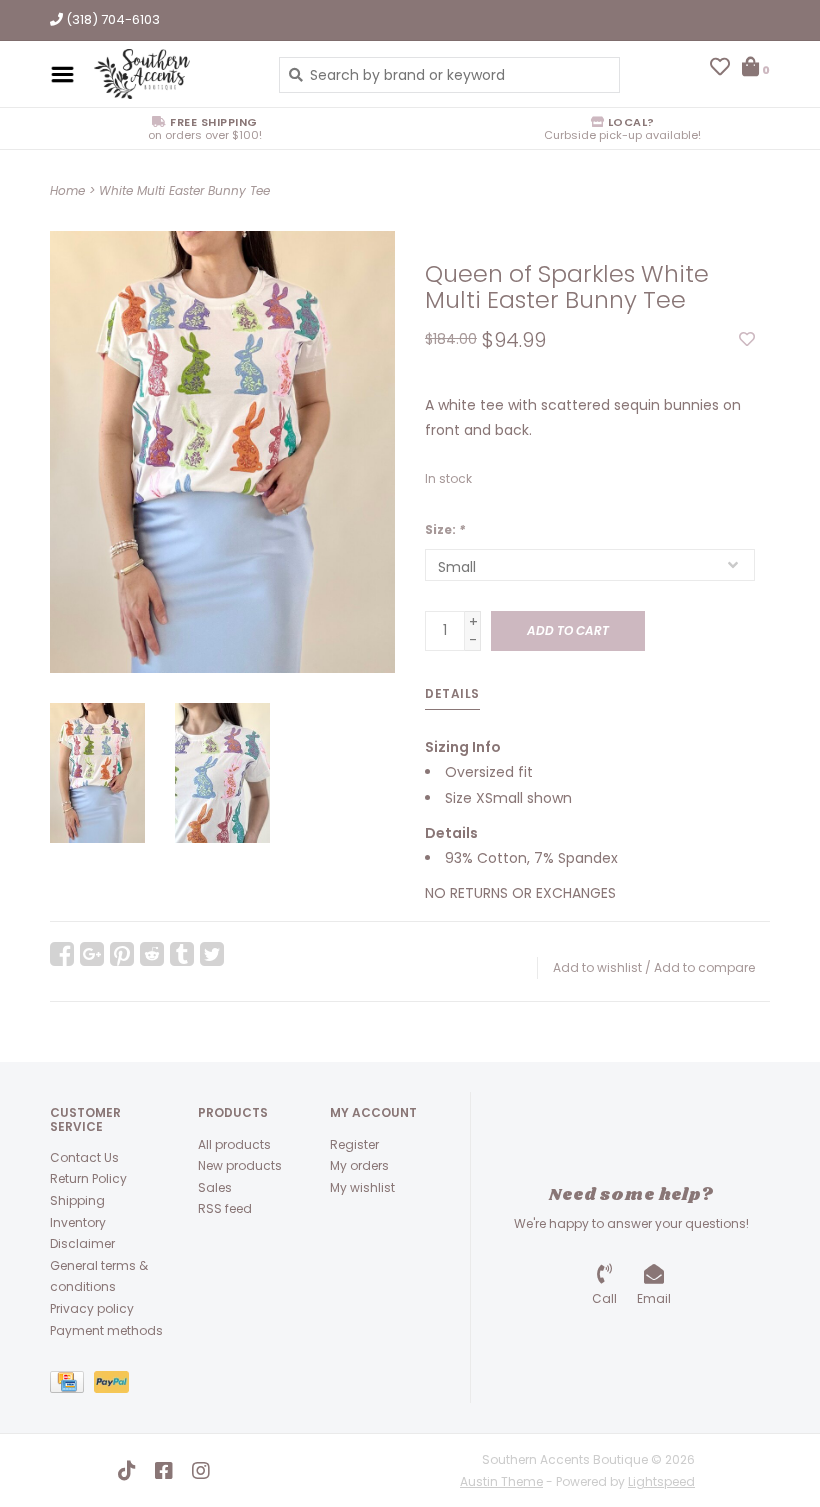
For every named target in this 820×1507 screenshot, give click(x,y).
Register (354, 1144)
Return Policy (88, 1178)
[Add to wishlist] (747, 340)
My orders (359, 1165)
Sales (215, 1187)
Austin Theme (501, 1481)
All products (234, 1144)
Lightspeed (661, 1481)
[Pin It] (122, 954)
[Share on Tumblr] (182, 954)
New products (240, 1165)
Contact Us (84, 1157)
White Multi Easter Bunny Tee (184, 190)
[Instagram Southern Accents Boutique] (201, 1471)
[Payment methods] (72, 1385)
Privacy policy (92, 1308)
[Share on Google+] (92, 954)
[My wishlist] (720, 69)
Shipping (77, 1200)
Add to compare (704, 967)
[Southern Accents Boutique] (171, 74)
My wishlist (362, 1187)
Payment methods (106, 1330)
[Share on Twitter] (212, 954)
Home (67, 190)
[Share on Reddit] (152, 954)
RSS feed (225, 1208)
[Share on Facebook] (62, 954)
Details (452, 693)
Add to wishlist (597, 967)
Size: (445, 529)
